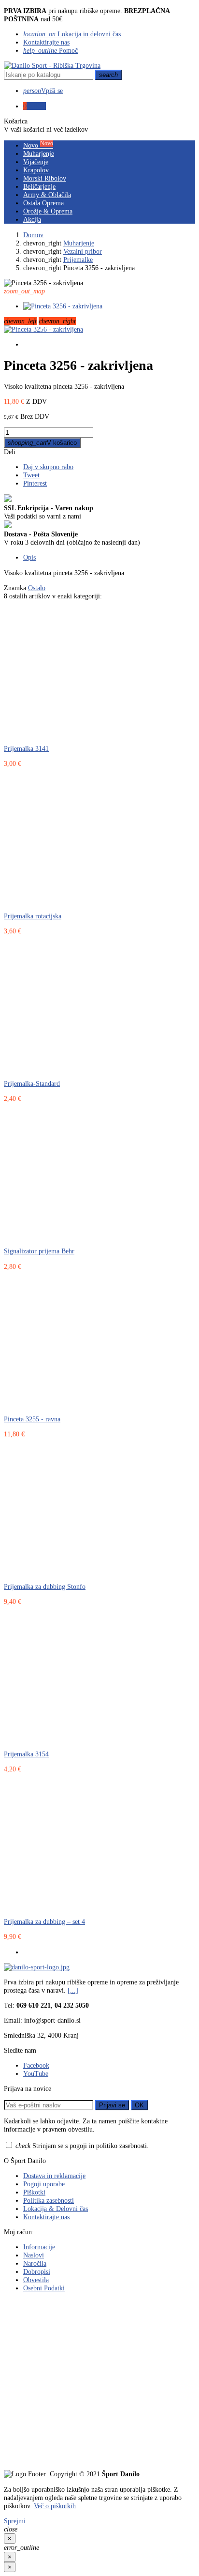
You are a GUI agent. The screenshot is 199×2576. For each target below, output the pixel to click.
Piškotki (34, 2192)
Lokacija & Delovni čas (56, 2209)
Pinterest (35, 483)
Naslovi (34, 2255)
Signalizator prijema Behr (39, 1251)
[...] (73, 1990)
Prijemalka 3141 (26, 748)
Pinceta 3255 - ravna (32, 1419)
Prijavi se (112, 2105)
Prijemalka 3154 (26, 1754)
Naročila (35, 2263)
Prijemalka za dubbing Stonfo (45, 1586)
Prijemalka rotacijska (33, 916)
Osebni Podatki (44, 2288)
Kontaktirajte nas (46, 42)
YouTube (36, 2073)
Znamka (15, 588)
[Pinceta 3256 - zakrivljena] (43, 329)
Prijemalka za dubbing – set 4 (44, 1921)
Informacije (39, 2247)
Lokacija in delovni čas (72, 34)
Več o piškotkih (55, 2506)
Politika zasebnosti (49, 2200)
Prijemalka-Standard (32, 1083)
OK (139, 2105)
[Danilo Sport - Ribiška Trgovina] (52, 65)
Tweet (31, 475)
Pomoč (50, 50)
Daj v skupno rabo (48, 467)
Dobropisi (37, 2271)
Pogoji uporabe (44, 2184)
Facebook (36, 2065)
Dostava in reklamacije (54, 2176)
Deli (10, 452)
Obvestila (36, 2280)
